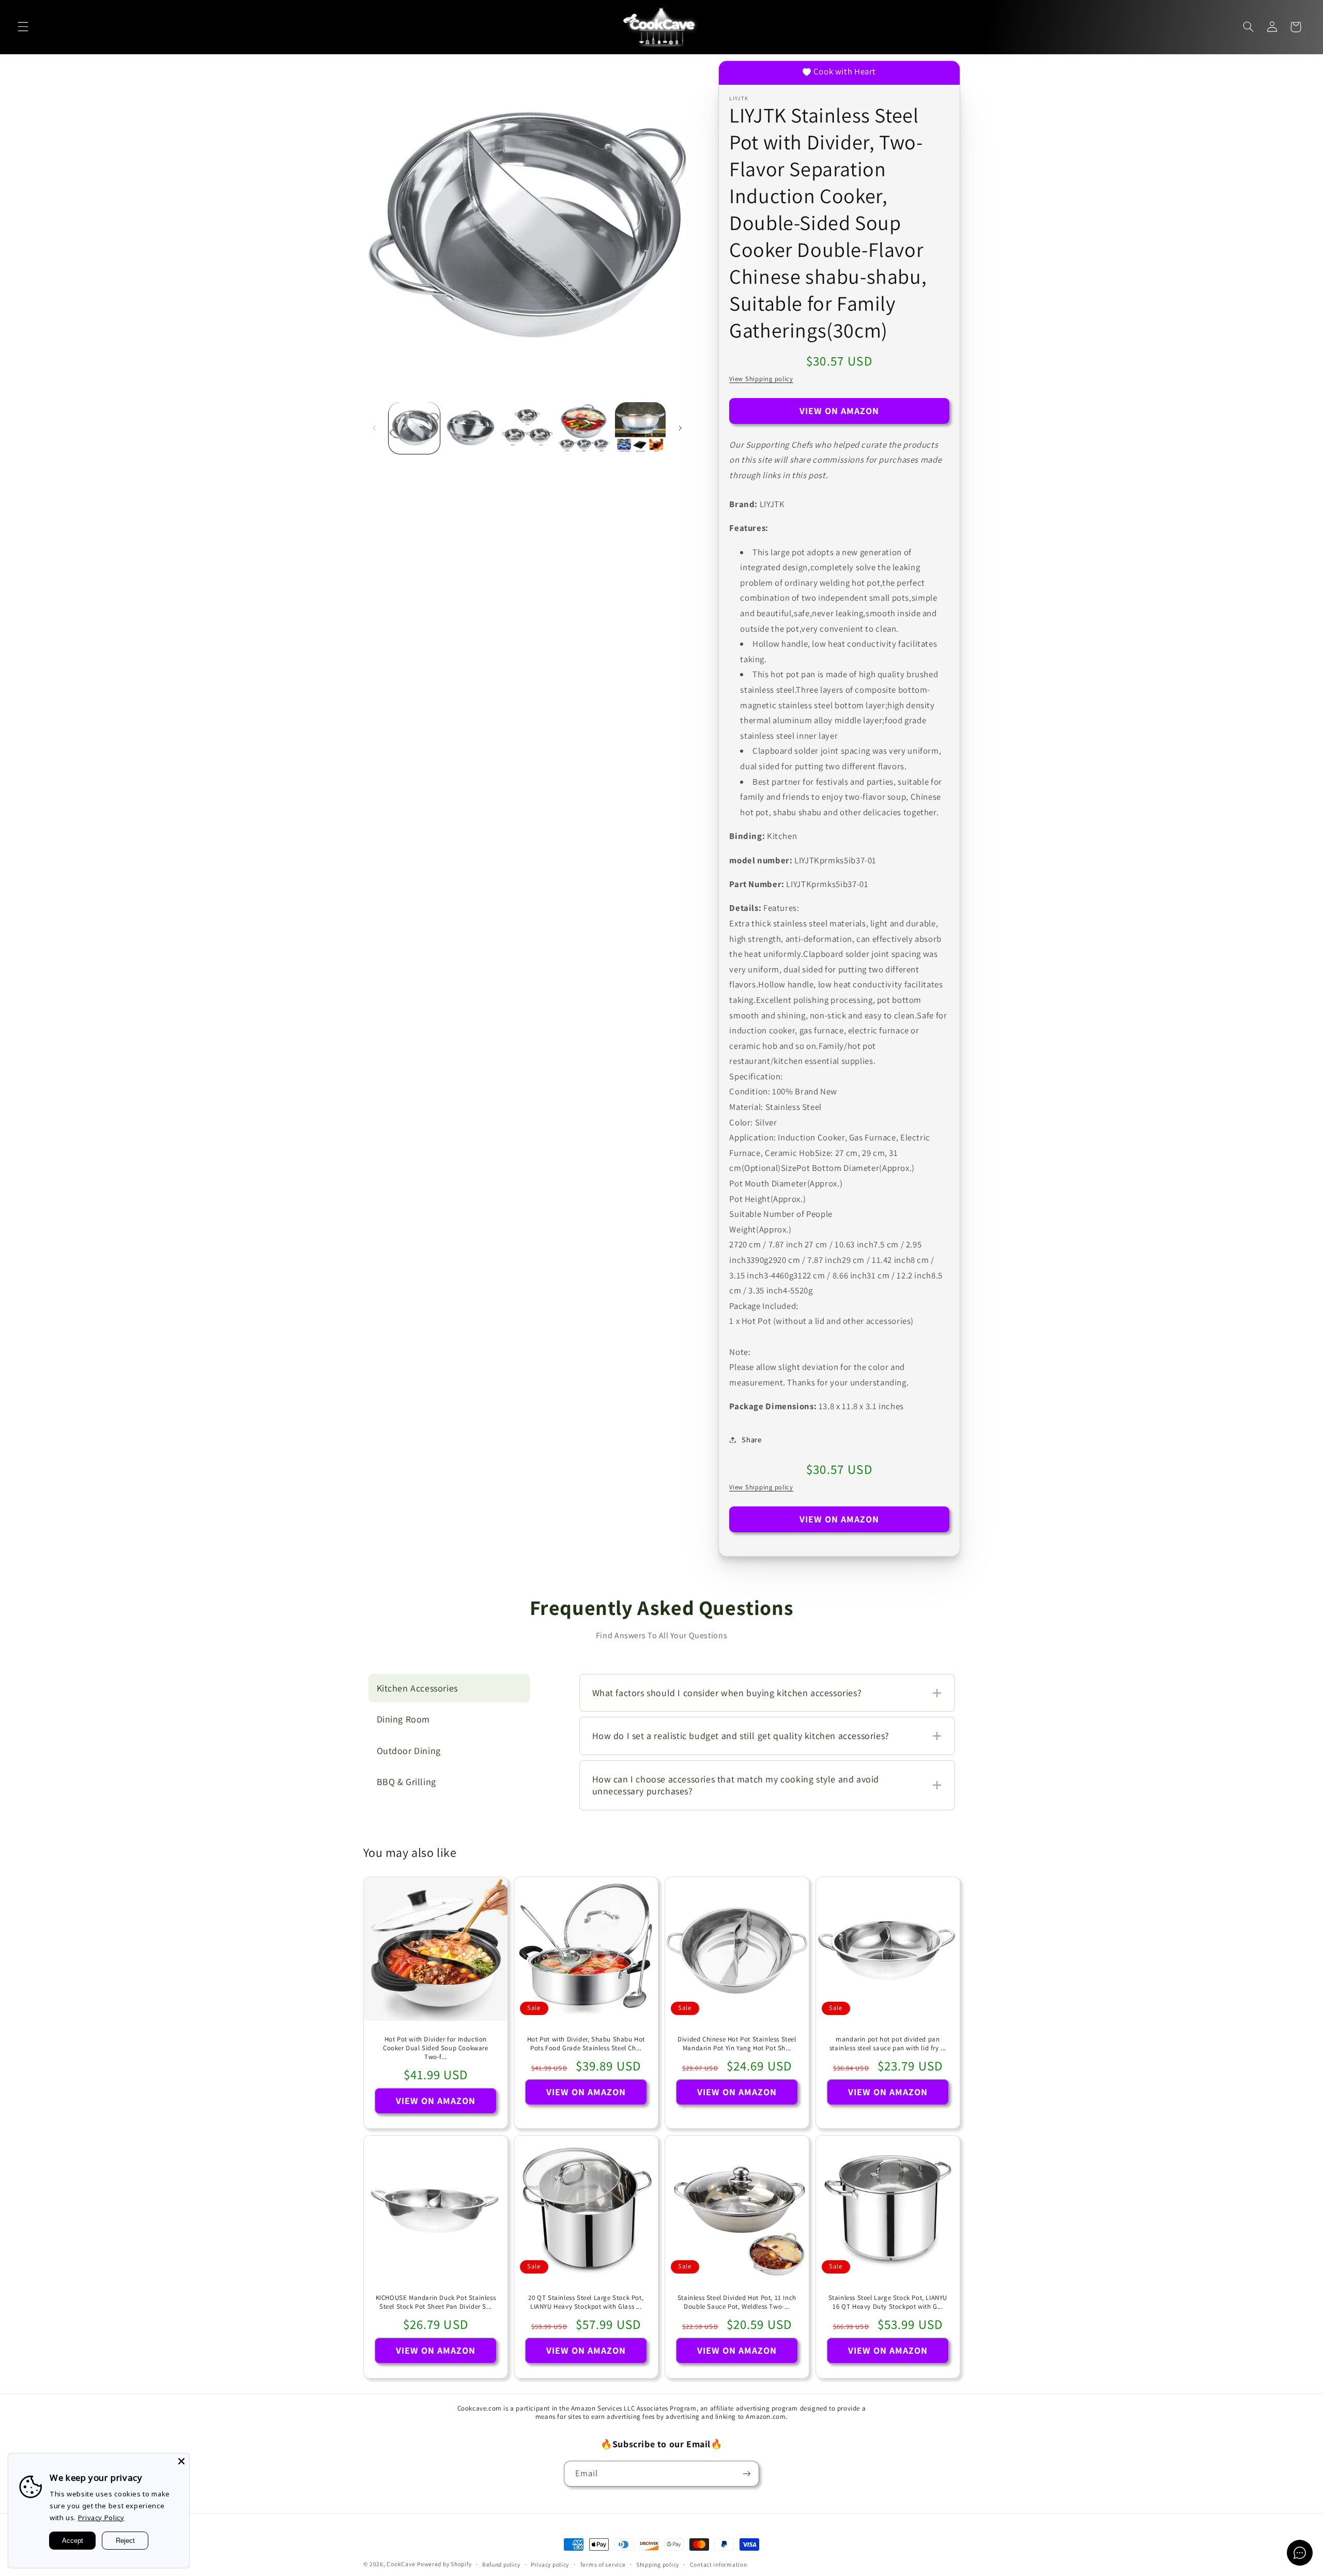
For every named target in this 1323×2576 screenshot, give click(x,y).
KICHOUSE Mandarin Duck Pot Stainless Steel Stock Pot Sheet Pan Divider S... (435, 2302)
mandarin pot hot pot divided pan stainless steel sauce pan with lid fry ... (888, 2044)
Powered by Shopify (444, 2564)
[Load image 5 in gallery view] (641, 428)
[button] (23, 27)
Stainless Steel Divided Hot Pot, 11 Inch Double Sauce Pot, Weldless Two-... (737, 2302)
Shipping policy (658, 2564)
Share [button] (751, 1439)
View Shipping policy (761, 379)
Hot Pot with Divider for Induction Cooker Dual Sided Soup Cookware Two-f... (436, 2048)
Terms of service (603, 2564)
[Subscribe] (747, 2473)
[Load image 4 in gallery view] (584, 428)
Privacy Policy (101, 2518)
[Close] (181, 2461)
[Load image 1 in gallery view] (414, 428)
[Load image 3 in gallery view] (527, 428)
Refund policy (501, 2564)
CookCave (401, 2564)
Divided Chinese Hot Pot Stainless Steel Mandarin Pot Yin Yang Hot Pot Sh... (737, 2044)
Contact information (719, 2564)
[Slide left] (375, 428)
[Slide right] (680, 428)
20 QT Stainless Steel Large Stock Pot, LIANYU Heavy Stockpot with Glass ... (586, 2302)
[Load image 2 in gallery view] (471, 428)
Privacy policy (550, 2564)
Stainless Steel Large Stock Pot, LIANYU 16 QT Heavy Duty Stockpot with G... (887, 2302)
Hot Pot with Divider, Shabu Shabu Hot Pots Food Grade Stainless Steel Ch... (586, 2044)
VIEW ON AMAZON (840, 411)
